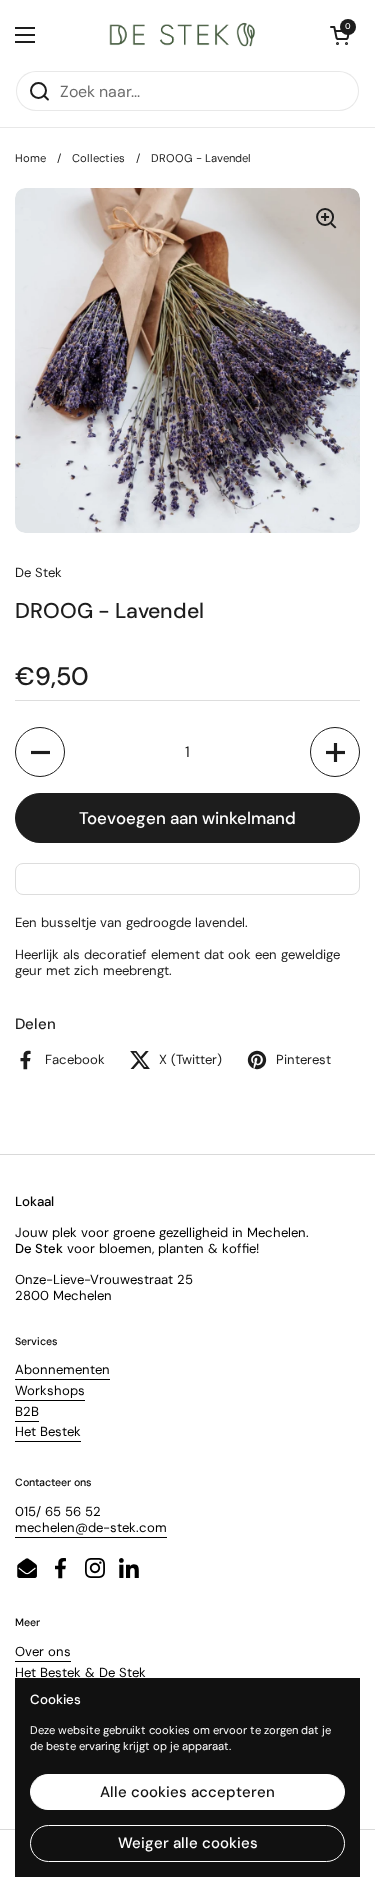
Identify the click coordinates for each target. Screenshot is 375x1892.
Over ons (43, 1651)
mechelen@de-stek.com (91, 1527)
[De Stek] (183, 35)
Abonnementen (62, 1369)
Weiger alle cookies (188, 1843)
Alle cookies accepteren (187, 1792)
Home (30, 158)
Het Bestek (48, 1431)
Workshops (50, 1390)
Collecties (98, 158)
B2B (27, 1411)
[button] (40, 752)
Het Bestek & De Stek (80, 1672)
